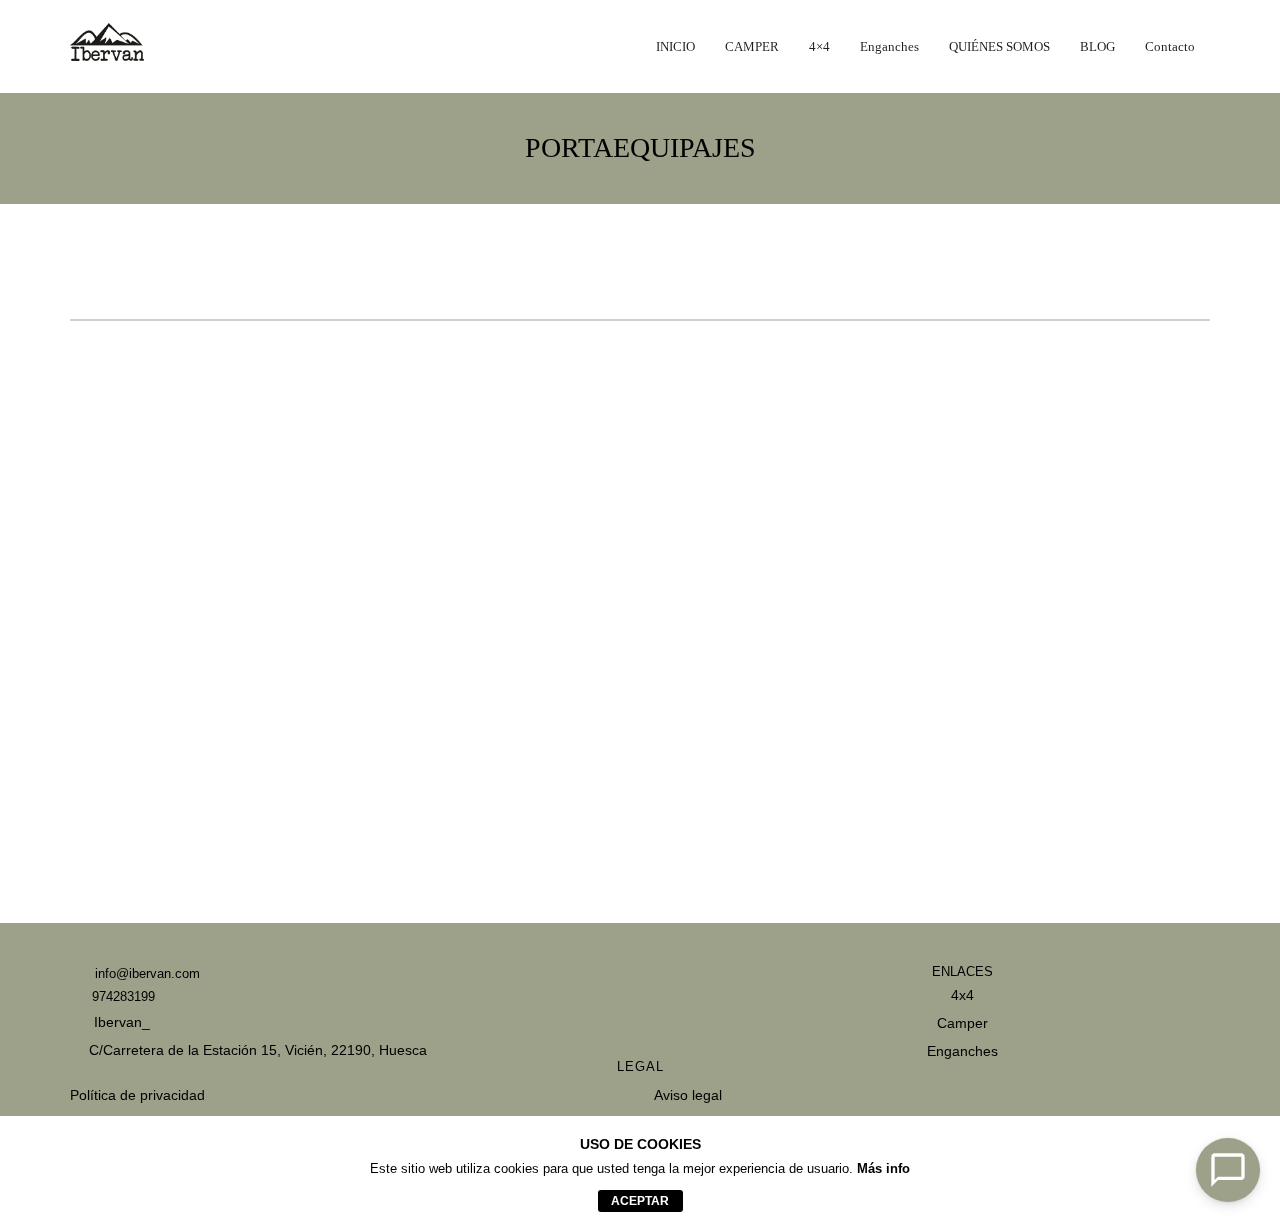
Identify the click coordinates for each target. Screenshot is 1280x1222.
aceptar (640, 1201)
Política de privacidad (137, 1095)
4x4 (962, 995)
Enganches (962, 1051)
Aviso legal (688, 1095)
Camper (962, 1023)
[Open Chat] (1228, 1170)
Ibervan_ (120, 1022)
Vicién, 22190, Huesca (356, 1050)
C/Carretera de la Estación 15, (185, 1050)
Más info (883, 1168)
